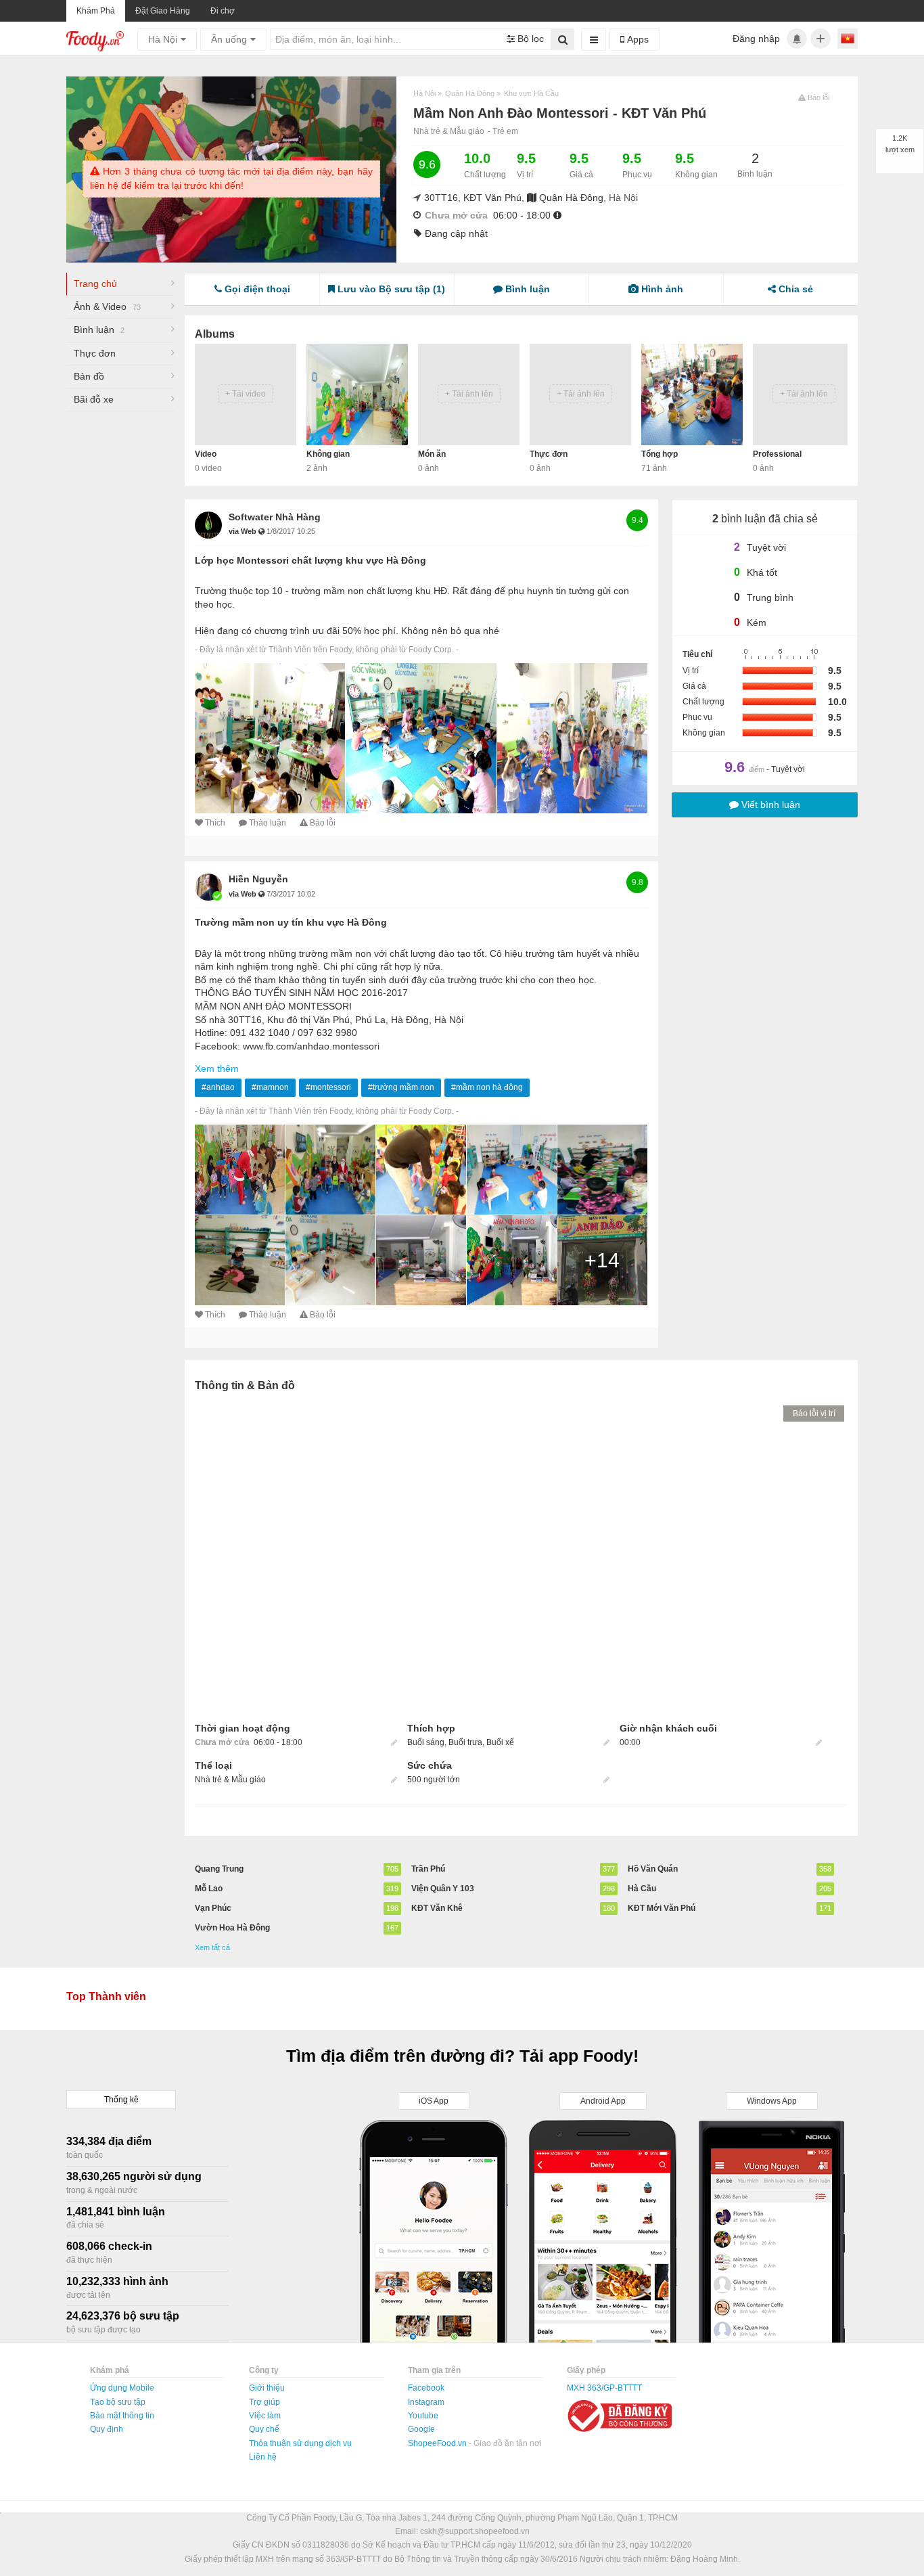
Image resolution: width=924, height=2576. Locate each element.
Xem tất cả (212, 1947)
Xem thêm (217, 1068)
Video (206, 454)
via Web (244, 531)
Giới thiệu (267, 2388)
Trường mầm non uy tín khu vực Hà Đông (291, 922)
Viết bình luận (769, 805)
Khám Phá (96, 11)
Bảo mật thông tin (122, 2416)
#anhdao (218, 1087)
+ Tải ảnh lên (469, 394)
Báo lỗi (323, 823)
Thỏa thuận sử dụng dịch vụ (300, 2443)
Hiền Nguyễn (258, 879)
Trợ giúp (264, 2402)
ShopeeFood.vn (438, 2443)
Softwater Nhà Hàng (275, 517)
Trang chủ (95, 284)
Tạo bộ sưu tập (118, 2402)
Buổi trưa (465, 1742)
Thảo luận (268, 823)
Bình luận (99, 330)
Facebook (426, 2388)
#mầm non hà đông (487, 1087)
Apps (637, 39)
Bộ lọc (529, 39)
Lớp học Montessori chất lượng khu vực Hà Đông (310, 560)
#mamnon (270, 1087)
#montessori (328, 1087)
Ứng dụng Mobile (122, 2388)
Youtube (423, 2416)
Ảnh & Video (107, 307)
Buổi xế (500, 1742)
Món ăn (432, 454)
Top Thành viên (106, 1996)
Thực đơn (95, 353)
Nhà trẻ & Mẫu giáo (449, 131)
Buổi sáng (426, 1742)
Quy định (107, 2429)
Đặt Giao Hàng (163, 11)
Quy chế (264, 2429)
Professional (777, 454)
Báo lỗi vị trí (814, 1414)
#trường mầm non (401, 1087)
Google (421, 2429)
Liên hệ (263, 2457)
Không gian (328, 454)
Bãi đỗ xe (94, 399)
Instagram (426, 2402)
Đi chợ (223, 11)
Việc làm (265, 2416)
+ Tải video (246, 394)
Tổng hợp (660, 454)
